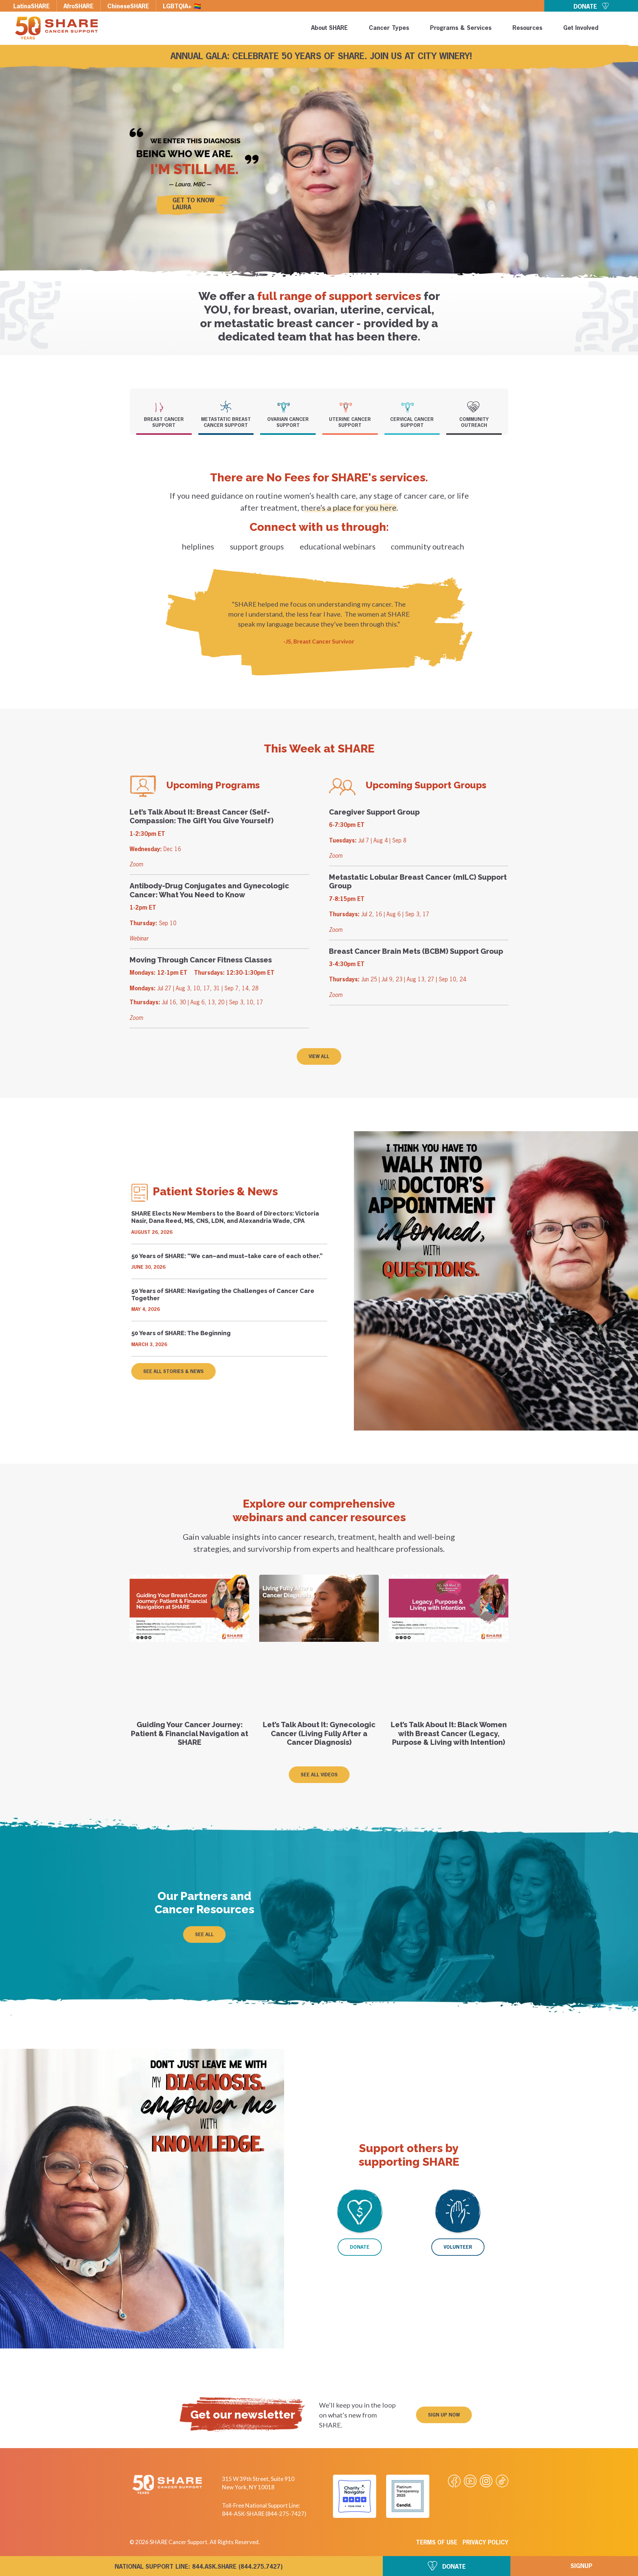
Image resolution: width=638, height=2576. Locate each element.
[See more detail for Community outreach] (474, 407)
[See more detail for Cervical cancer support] (412, 407)
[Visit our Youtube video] (470, 2481)
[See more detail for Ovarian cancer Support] (288, 407)
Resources (527, 28)
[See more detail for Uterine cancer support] (350, 407)
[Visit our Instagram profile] (486, 2481)
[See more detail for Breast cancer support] (164, 407)
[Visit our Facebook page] (454, 2481)
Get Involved (581, 28)
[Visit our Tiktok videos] (502, 2481)
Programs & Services (461, 28)
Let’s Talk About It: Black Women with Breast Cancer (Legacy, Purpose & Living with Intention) (449, 1733)
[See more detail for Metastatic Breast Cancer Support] (226, 406)
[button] (622, 29)
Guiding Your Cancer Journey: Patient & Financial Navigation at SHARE (190, 1733)
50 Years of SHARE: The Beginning (181, 1333)
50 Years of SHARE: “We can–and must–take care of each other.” (227, 1256)
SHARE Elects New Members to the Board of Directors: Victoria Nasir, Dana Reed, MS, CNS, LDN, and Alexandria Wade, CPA (225, 1217)
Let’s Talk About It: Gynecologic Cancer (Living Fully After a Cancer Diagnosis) (319, 1733)
